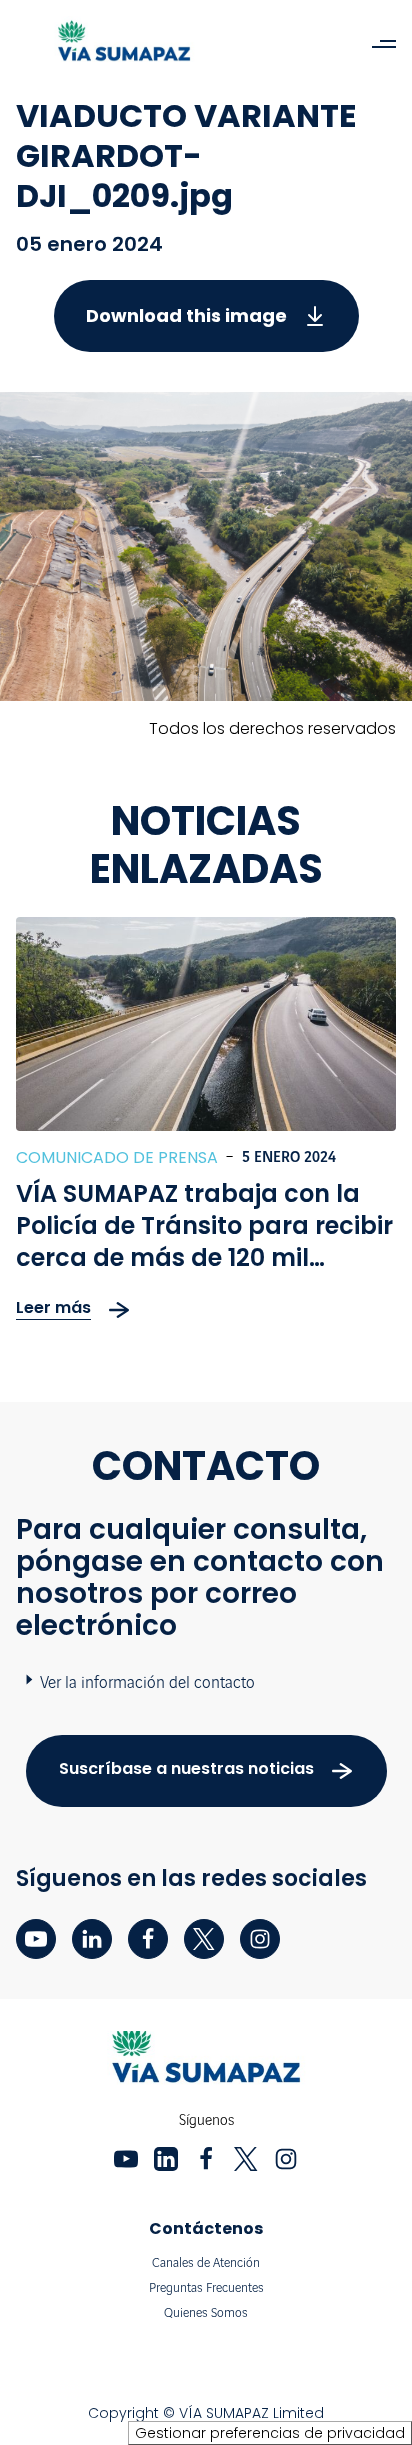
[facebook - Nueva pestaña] (148, 1939)
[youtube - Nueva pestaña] (36, 1939)
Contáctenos (206, 2228)
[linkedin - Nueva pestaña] (92, 1939)
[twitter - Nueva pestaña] (204, 1939)
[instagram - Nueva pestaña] (260, 1939)
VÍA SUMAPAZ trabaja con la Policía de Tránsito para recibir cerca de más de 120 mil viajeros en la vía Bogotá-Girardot (204, 1257)
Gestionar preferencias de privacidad (270, 2433)
